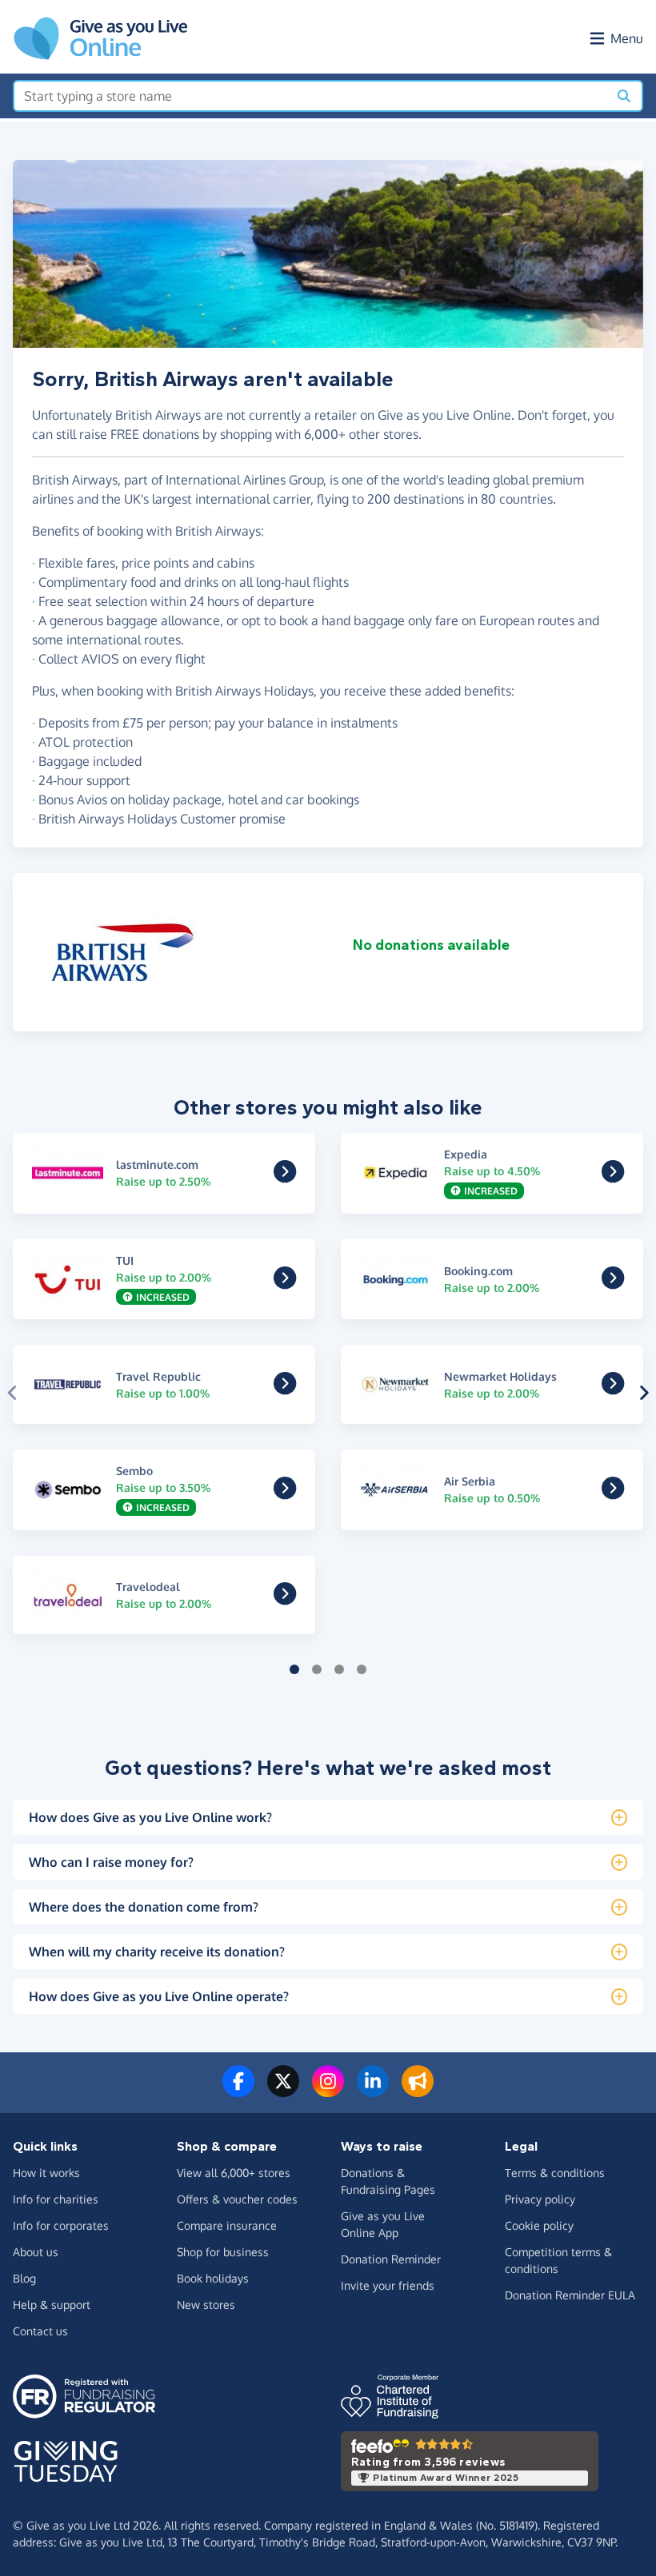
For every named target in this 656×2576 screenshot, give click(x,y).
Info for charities (56, 2199)
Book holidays (213, 2278)
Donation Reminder (391, 2259)
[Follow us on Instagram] (328, 2091)
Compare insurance (227, 2225)
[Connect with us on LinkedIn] (373, 2091)
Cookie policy (539, 2225)
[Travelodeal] (285, 1598)
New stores (206, 2305)
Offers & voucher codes (237, 2199)
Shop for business (223, 2252)
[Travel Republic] (285, 1388)
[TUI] (285, 1282)
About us (36, 2252)
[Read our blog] (418, 2091)
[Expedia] (613, 1176)
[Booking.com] (613, 1282)
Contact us (40, 2331)
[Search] (624, 96)
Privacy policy (540, 2199)
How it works (46, 2173)
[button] (12, 1393)
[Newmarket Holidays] (613, 1388)
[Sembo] (285, 1493)
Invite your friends (388, 2285)
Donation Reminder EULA (570, 2295)
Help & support (52, 2305)
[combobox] (311, 96)
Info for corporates (61, 2225)
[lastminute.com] (285, 1176)
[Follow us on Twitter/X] (283, 2091)
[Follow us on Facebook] (238, 2091)
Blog (24, 2278)
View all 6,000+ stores (234, 2173)
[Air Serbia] (613, 1493)
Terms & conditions (555, 2173)
